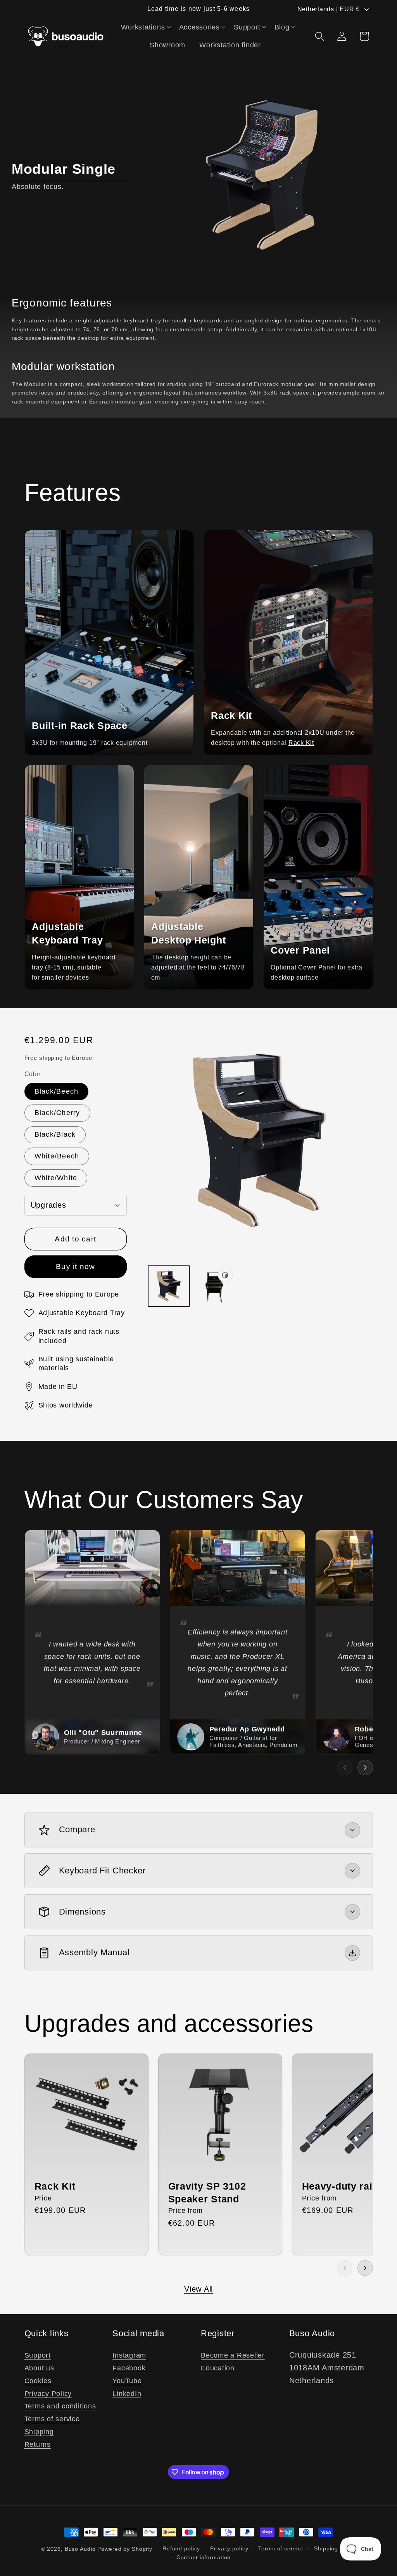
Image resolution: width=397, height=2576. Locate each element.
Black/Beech (57, 1091)
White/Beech (57, 1156)
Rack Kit (301, 743)
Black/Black (55, 1134)
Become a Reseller (233, 2355)
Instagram (129, 2355)
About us (39, 2368)
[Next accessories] (365, 2268)
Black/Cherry (57, 1113)
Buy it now (76, 1266)
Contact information (204, 2558)
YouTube (127, 2381)
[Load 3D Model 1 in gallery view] (214, 1286)
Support (38, 2355)
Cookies (38, 2381)
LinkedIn (127, 2394)
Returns (38, 2444)
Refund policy (181, 2549)
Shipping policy (335, 2549)
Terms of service (52, 2419)
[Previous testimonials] (345, 1768)
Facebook (129, 2368)
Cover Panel (317, 967)
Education (218, 2368)
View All (198, 2289)
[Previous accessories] (345, 2268)
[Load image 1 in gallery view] (169, 1286)
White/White (56, 1178)
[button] (146, 27)
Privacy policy (229, 2549)
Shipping (39, 2432)
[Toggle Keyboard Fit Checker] (352, 1871)
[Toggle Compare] (352, 1830)
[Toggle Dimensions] (352, 1912)
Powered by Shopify (125, 2549)
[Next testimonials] (365, 1768)
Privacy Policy (48, 2394)
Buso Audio (80, 2549)
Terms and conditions (60, 2406)
